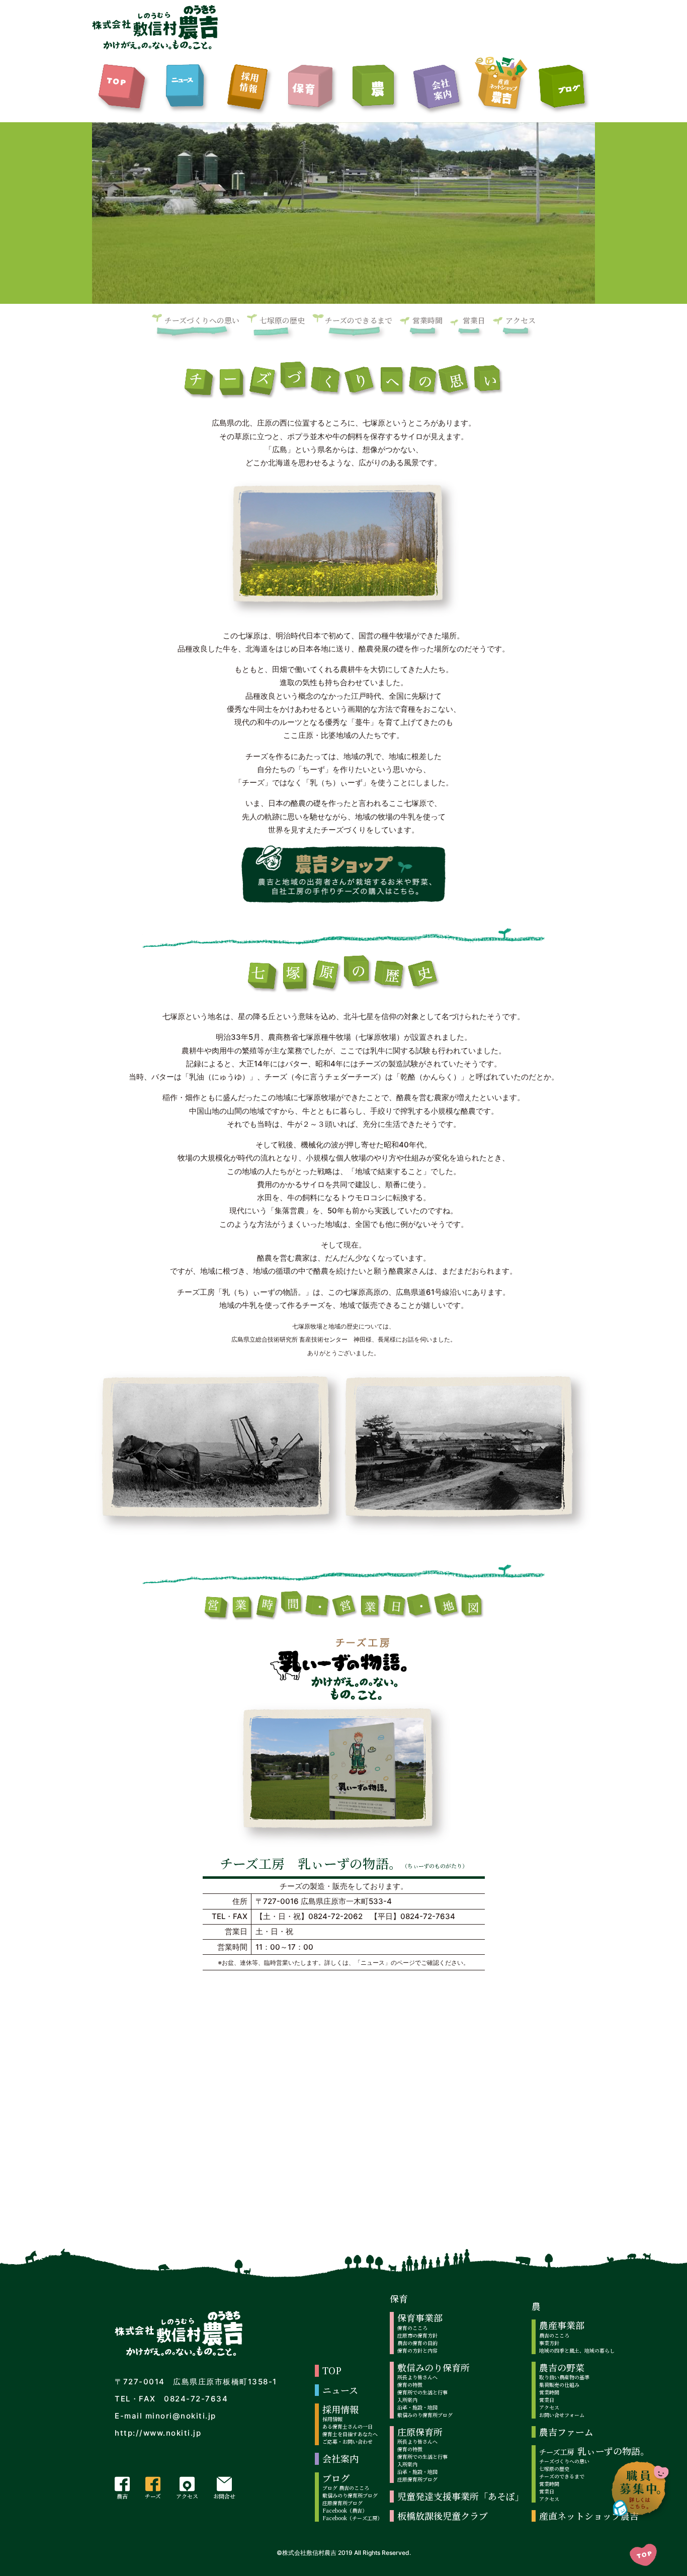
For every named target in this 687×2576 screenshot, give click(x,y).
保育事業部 (420, 2318)
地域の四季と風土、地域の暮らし (577, 2350)
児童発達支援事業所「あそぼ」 (461, 2496)
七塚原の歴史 (282, 320)
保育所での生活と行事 (422, 2392)
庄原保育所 (420, 2432)
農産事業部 (562, 2325)
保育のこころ (412, 2328)
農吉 (122, 2496)
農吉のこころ (554, 2335)
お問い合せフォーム (562, 2415)
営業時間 (427, 320)
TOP (332, 2371)
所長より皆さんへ (417, 2377)
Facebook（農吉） (345, 2510)
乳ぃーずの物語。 (594, 2451)
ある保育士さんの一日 (348, 2426)
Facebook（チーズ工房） (352, 2518)
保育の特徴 (410, 2385)
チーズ (153, 2496)
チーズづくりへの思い (202, 320)
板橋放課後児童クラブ (443, 2516)
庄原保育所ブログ (342, 2503)
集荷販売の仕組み (559, 2385)
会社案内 (340, 2459)
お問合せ (224, 2496)
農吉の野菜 (562, 2367)
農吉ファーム (566, 2432)
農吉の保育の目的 (417, 2343)
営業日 (474, 320)
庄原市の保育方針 (417, 2335)
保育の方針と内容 (417, 2350)
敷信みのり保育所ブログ (350, 2495)
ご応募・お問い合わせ (348, 2441)
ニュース (340, 2390)
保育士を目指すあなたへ (350, 2434)
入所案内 (407, 2400)
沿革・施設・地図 (417, 2407)
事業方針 (549, 2343)
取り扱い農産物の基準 (564, 2377)
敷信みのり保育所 (434, 2367)
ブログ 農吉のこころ (346, 2488)
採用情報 (340, 2409)
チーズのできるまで (359, 320)
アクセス (521, 320)
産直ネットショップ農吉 (589, 2516)
